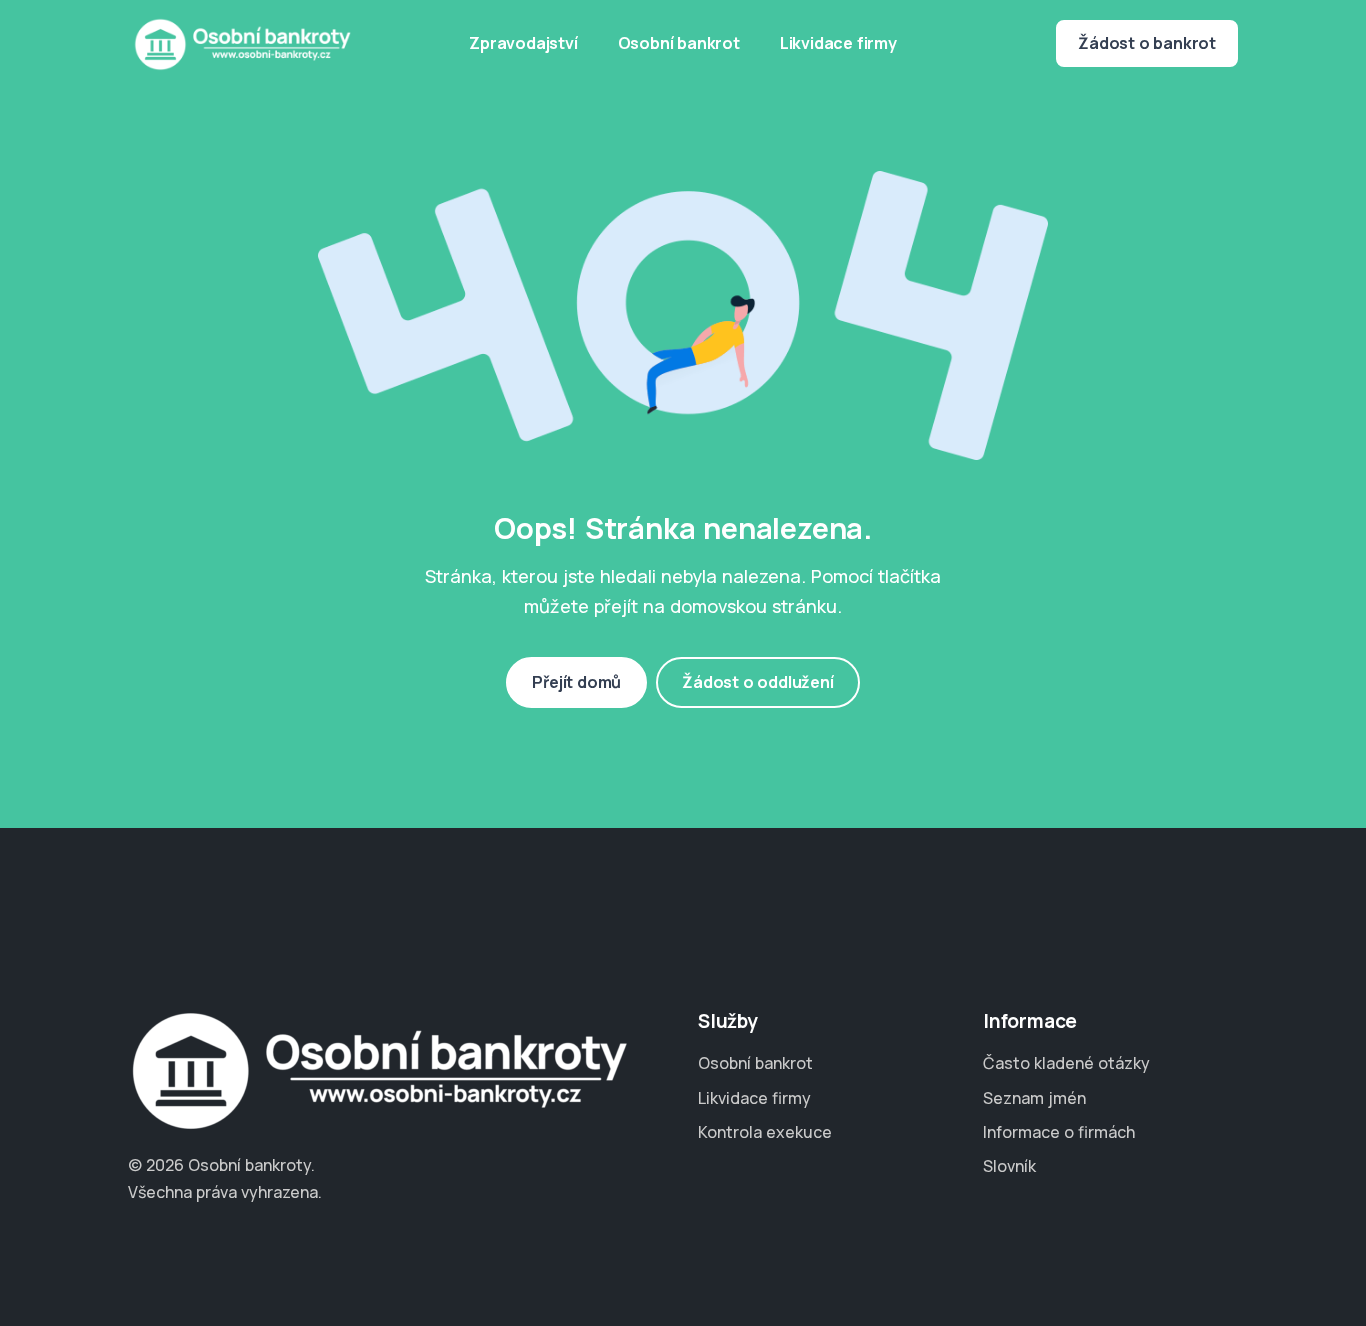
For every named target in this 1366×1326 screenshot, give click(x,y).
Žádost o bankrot (1147, 43)
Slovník (1009, 1166)
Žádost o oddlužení (757, 682)
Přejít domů (576, 682)
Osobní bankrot (679, 43)
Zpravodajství (523, 43)
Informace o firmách (1059, 1132)
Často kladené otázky (1066, 1063)
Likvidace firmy (838, 43)
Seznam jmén (1034, 1098)
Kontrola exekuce (765, 1132)
